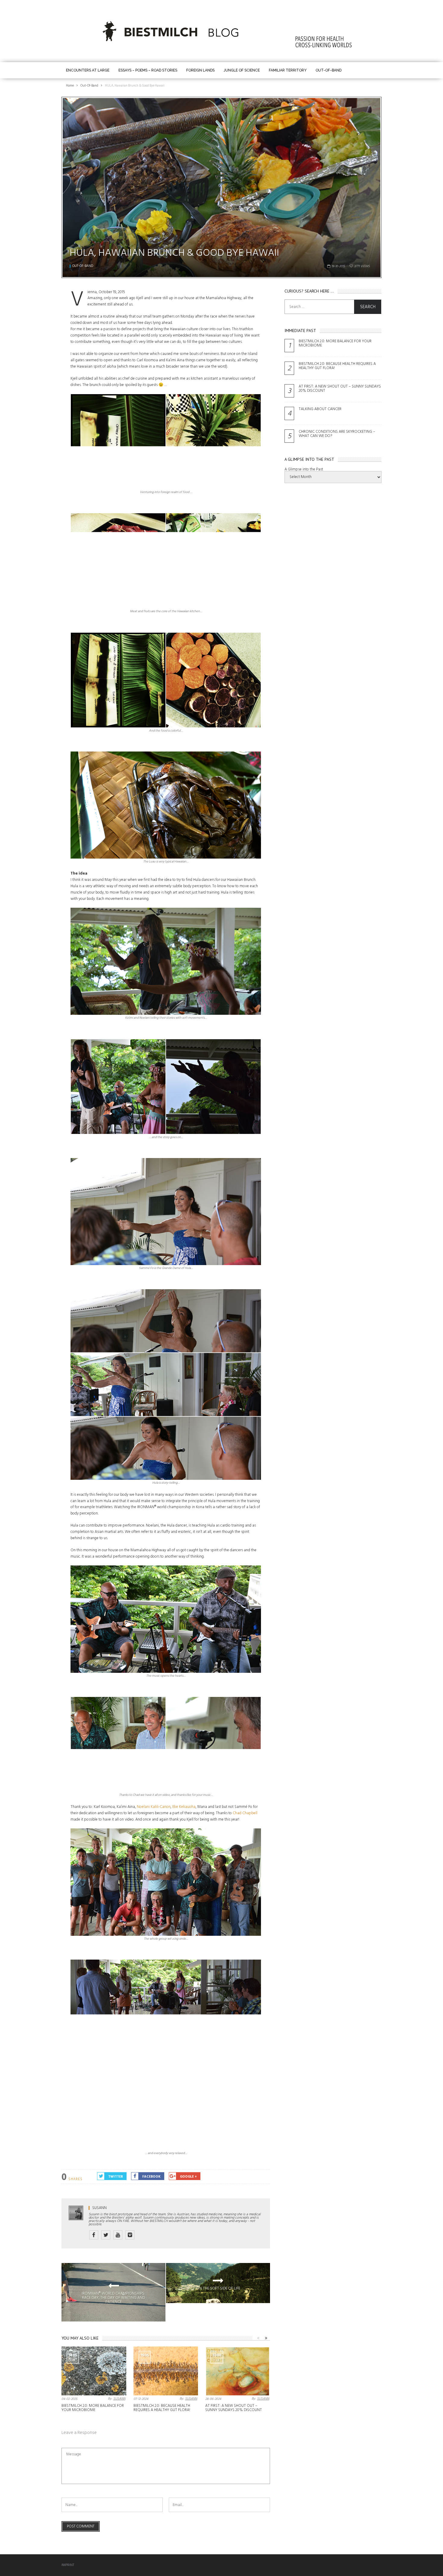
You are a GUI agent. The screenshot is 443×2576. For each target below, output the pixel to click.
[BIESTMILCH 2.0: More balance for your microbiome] (94, 2371)
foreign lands (200, 70)
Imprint (68, 2565)
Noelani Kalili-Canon (154, 1807)
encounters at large (88, 70)
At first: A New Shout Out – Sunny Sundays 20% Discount (234, 2408)
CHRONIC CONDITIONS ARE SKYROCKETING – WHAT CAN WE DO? (337, 434)
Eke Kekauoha (184, 1807)
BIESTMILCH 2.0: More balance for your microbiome (93, 2408)
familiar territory (288, 70)
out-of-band (328, 70)
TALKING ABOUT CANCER (320, 409)
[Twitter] (106, 2235)
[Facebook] (94, 2235)
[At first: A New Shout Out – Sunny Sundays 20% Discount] (238, 2371)
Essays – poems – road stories (148, 70)
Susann (99, 2208)
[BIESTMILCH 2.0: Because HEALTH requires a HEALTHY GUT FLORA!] (166, 2371)
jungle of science (242, 70)
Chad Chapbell (245, 1813)
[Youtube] (118, 2235)
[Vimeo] (130, 2235)
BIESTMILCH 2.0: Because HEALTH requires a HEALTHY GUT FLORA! (162, 2408)
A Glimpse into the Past (304, 469)
